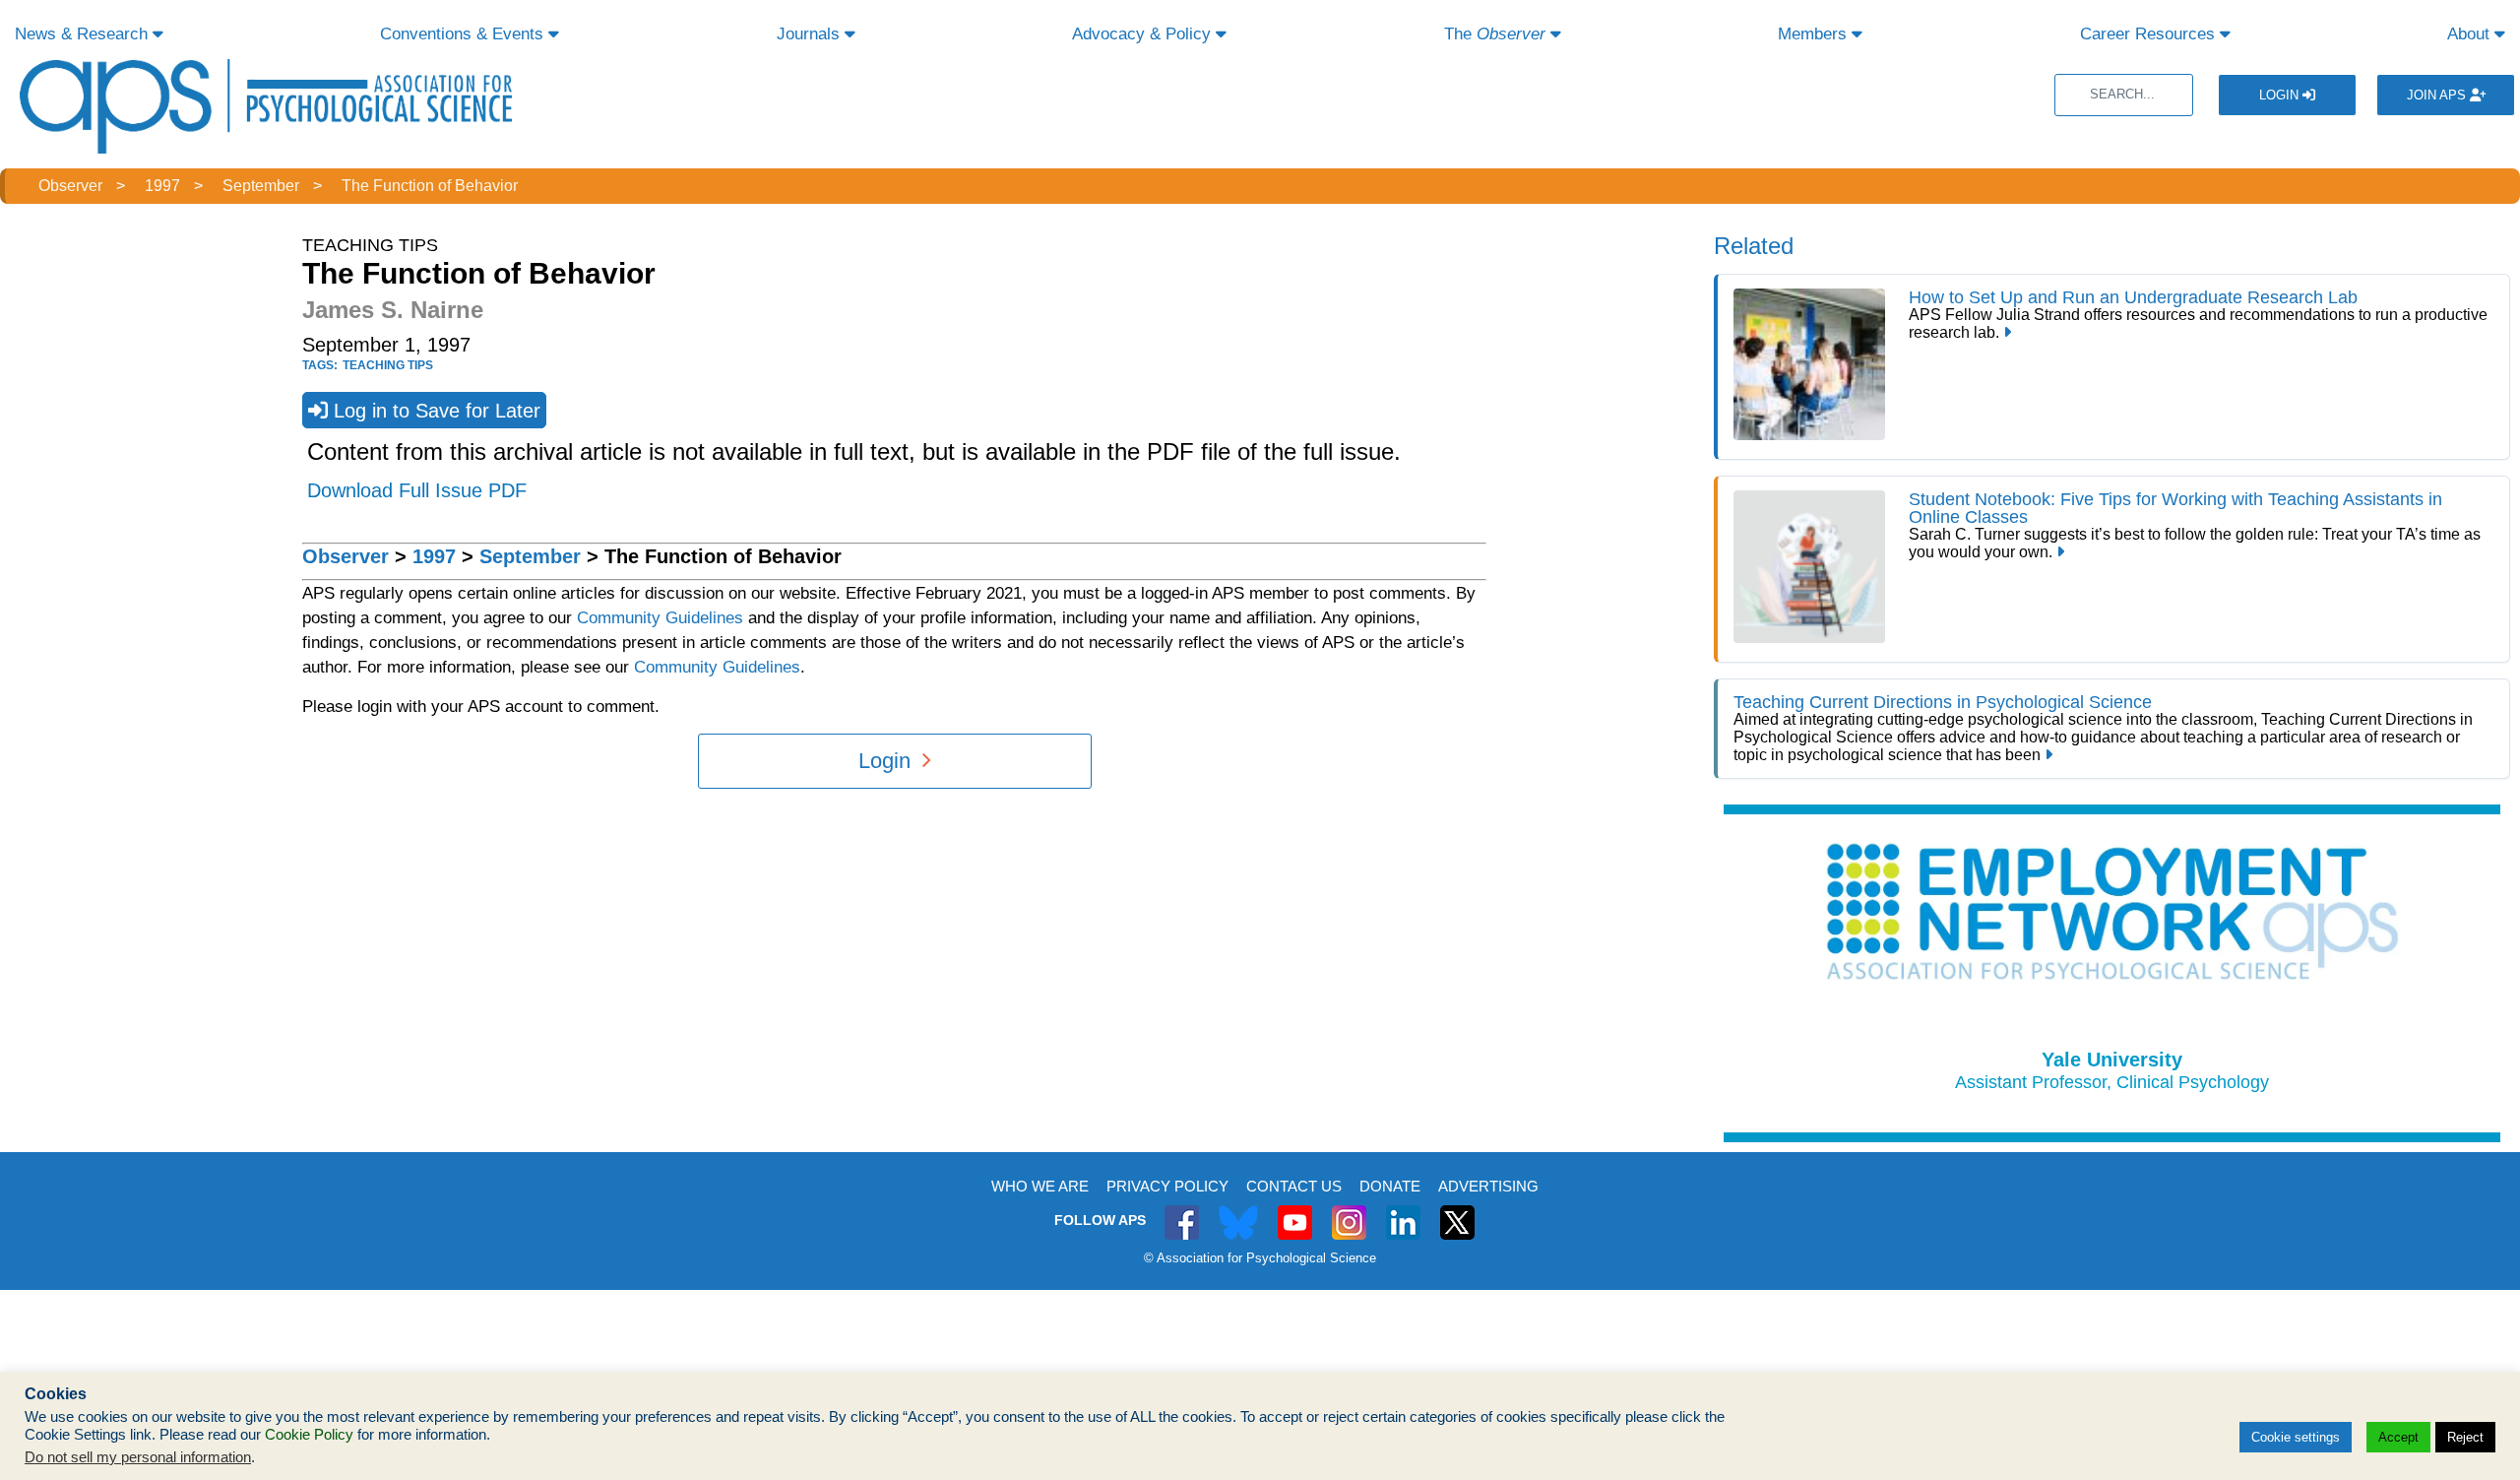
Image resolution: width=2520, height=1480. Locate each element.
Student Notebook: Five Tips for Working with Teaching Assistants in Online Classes (2175, 508)
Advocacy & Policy (1144, 34)
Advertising (1488, 1186)
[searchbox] (2124, 95)
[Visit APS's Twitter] (1238, 1212)
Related (1754, 246)
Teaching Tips (388, 365)
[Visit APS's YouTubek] (1295, 1212)
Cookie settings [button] (2296, 1437)
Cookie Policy (309, 1435)
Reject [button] (2465, 1437)
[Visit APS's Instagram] (1349, 1212)
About (2471, 34)
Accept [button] (2398, 1437)
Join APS (2438, 95)
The (1495, 34)
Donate (1390, 1186)
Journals (811, 34)
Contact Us (1294, 1186)
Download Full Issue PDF (417, 490)
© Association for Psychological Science (1260, 1258)
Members (1815, 34)
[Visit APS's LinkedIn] (1403, 1212)
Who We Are (1040, 1186)
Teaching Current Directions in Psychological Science (1943, 702)
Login (2281, 95)
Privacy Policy (1167, 1186)
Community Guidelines (660, 618)
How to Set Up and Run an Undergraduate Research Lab (2133, 297)
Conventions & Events (464, 34)
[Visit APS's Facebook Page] (1182, 1212)
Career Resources (2150, 34)
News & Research (84, 34)
